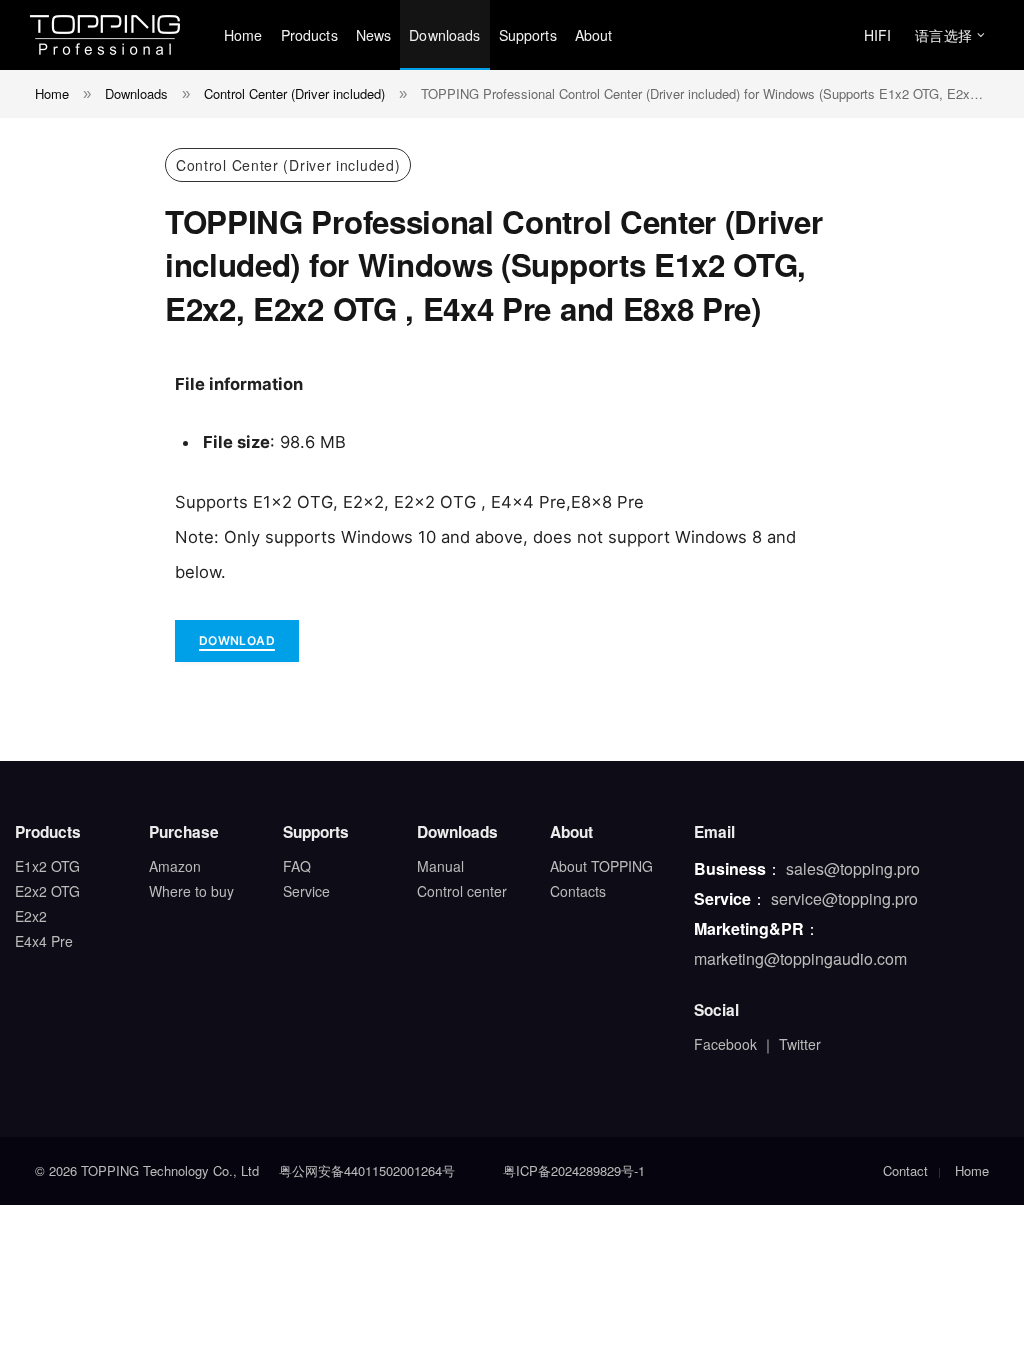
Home (243, 35)
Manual (440, 866)
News (374, 35)
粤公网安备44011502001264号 (367, 1170)
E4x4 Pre (44, 941)
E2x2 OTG (47, 891)
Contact (905, 1170)
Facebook (725, 1044)
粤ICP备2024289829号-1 (574, 1170)
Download (237, 640)
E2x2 (31, 916)
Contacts (578, 891)
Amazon (175, 866)
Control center (462, 891)
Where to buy (191, 891)
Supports (528, 35)
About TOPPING (601, 866)
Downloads (444, 35)
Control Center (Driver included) (288, 165)
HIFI (877, 35)
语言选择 (943, 35)
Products (309, 35)
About (594, 35)
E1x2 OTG (47, 866)
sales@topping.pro (853, 868)
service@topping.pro (844, 898)
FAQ (297, 866)
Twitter (800, 1044)
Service (306, 891)
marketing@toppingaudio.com (800, 958)
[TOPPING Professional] (105, 35)
